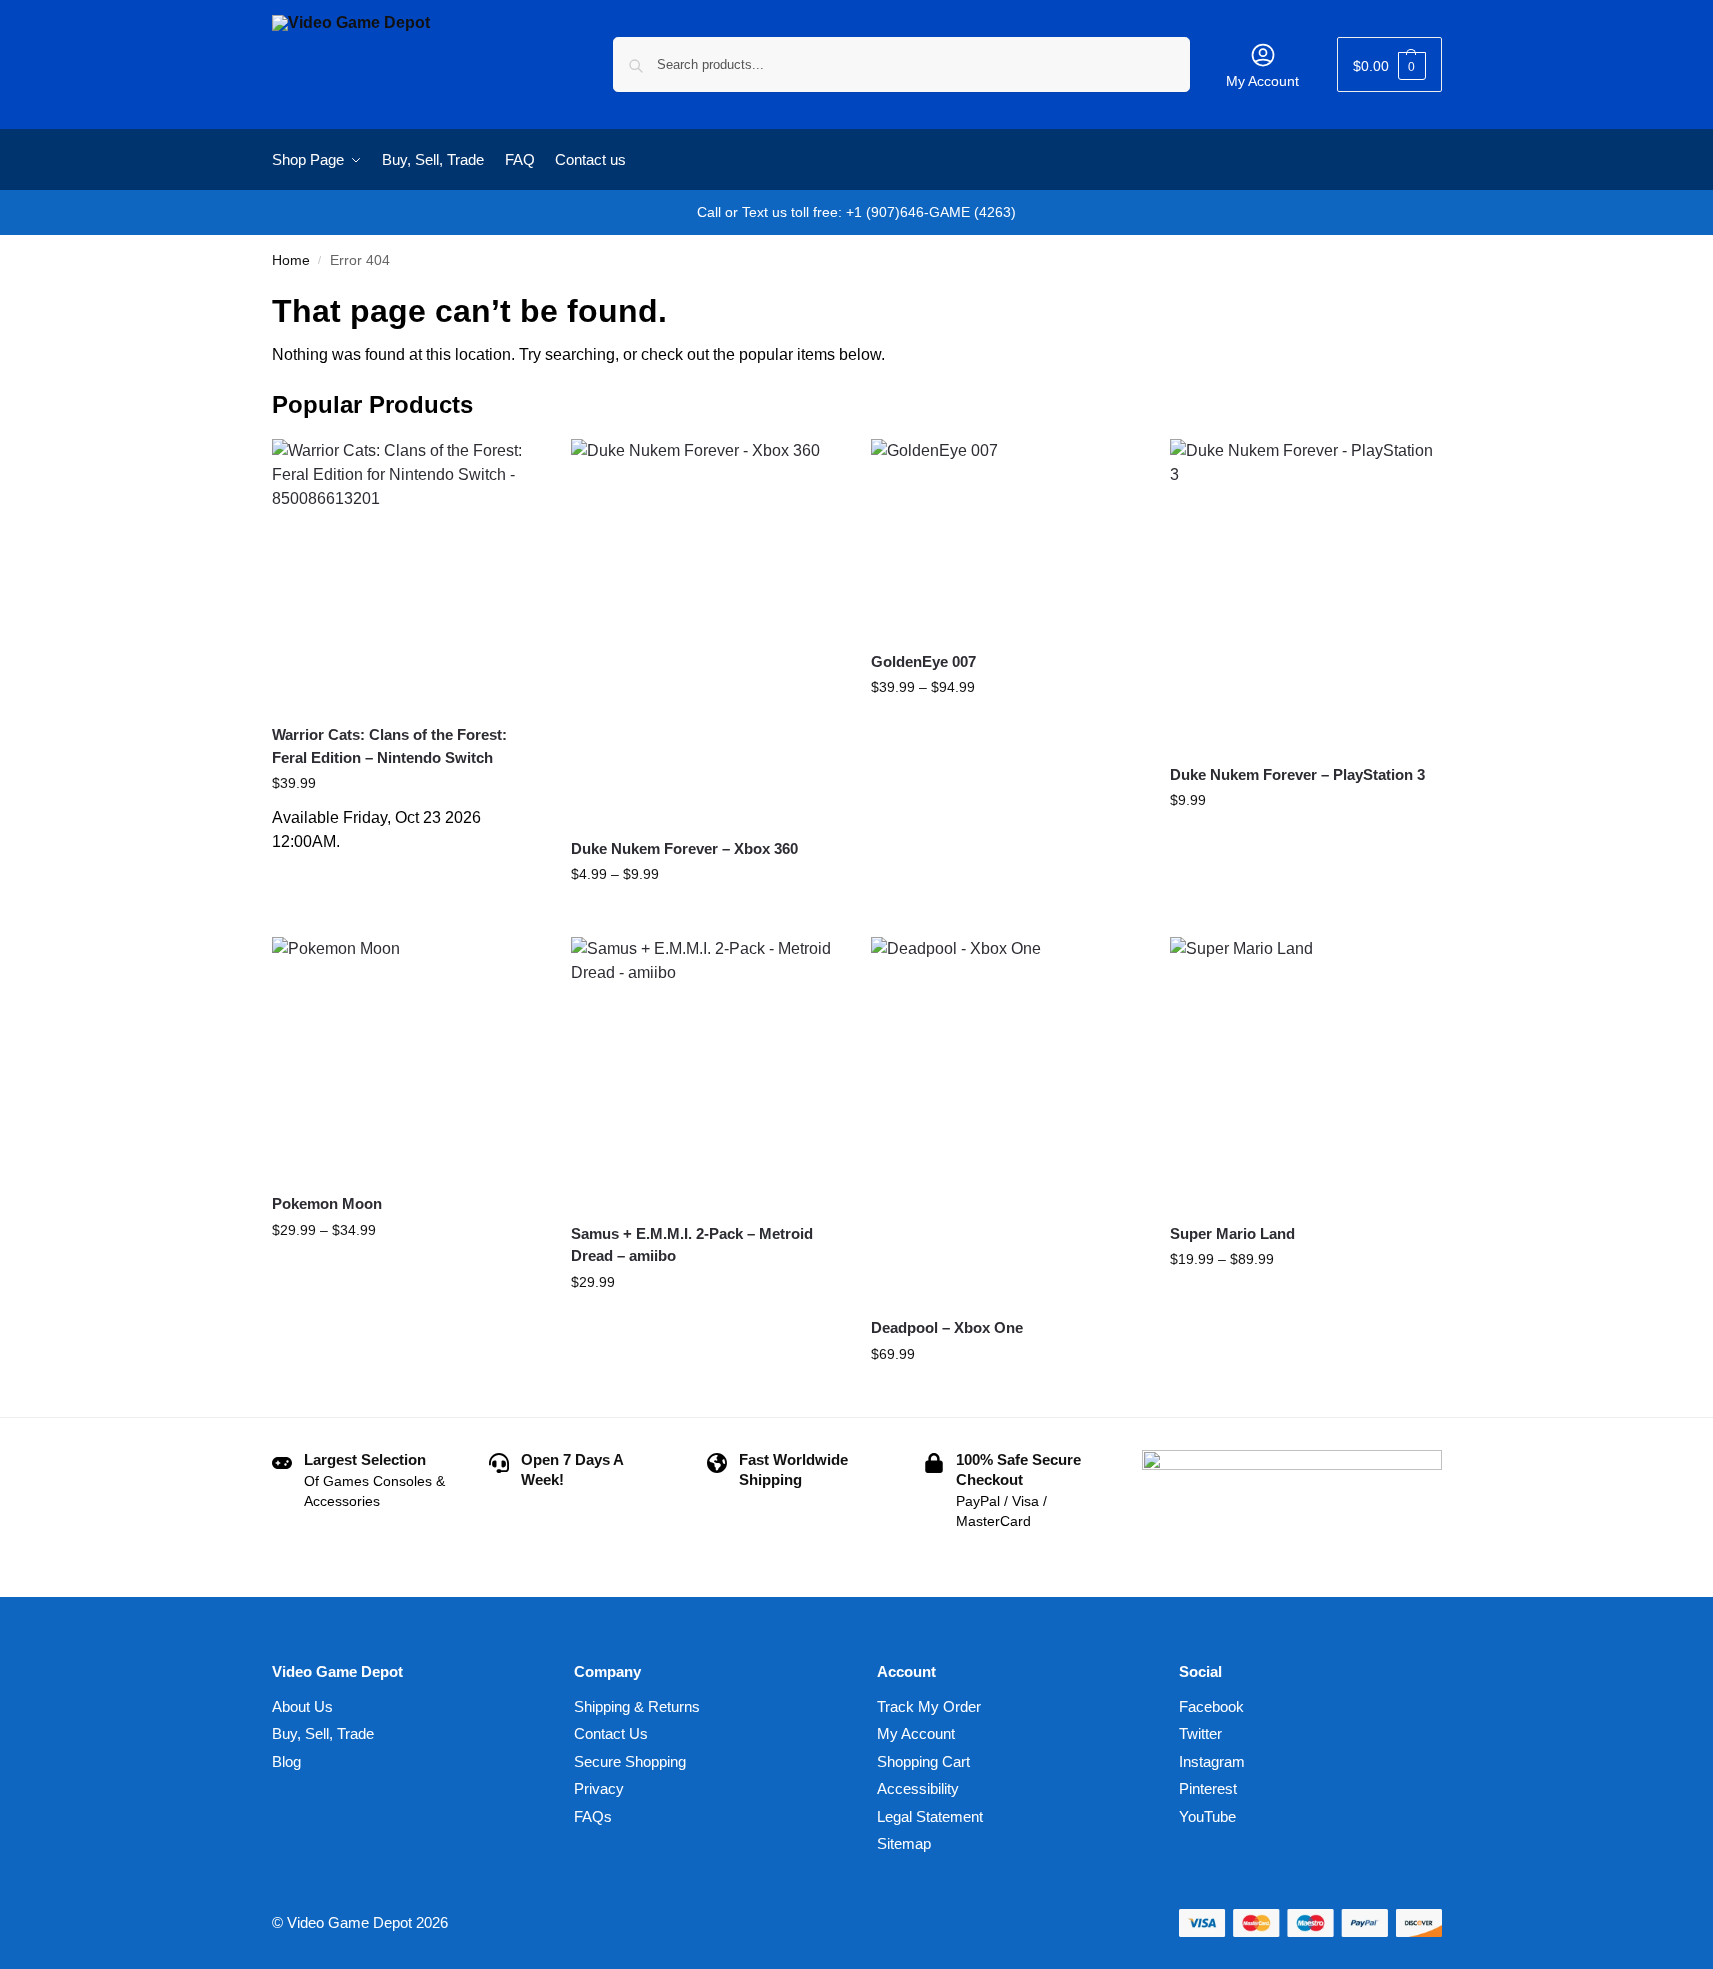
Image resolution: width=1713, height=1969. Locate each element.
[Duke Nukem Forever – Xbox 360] (706, 630)
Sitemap (904, 1843)
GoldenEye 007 (923, 661)
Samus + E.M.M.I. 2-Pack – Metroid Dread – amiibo (692, 1245)
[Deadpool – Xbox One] (1006, 1119)
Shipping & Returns (637, 1706)
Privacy (599, 1788)
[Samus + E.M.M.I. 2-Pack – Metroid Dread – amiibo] (706, 1072)
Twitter (1200, 1733)
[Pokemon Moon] (407, 1057)
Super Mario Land (1232, 1233)
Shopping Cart (923, 1761)
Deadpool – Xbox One (947, 1327)
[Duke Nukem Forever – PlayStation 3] (1305, 593)
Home (291, 260)
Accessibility (918, 1788)
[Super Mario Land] (1305, 1072)
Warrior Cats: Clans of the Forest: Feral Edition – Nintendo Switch (389, 746)
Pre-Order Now (406, 874)
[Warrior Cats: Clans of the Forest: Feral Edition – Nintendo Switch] (407, 574)
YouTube (1207, 1816)
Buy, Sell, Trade (323, 1733)
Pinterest (1208, 1788)
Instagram (1212, 1761)
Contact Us (611, 1733)
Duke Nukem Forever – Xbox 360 (684, 848)
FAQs (593, 1816)
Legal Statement (930, 1816)
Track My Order (929, 1706)
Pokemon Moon (327, 1203)
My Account (1262, 81)
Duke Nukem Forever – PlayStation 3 (1297, 774)
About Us (302, 1706)
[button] (1389, 64)
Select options (705, 917)
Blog (286, 1761)
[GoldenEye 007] (1006, 537)
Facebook (1211, 1706)
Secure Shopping (630, 1761)
